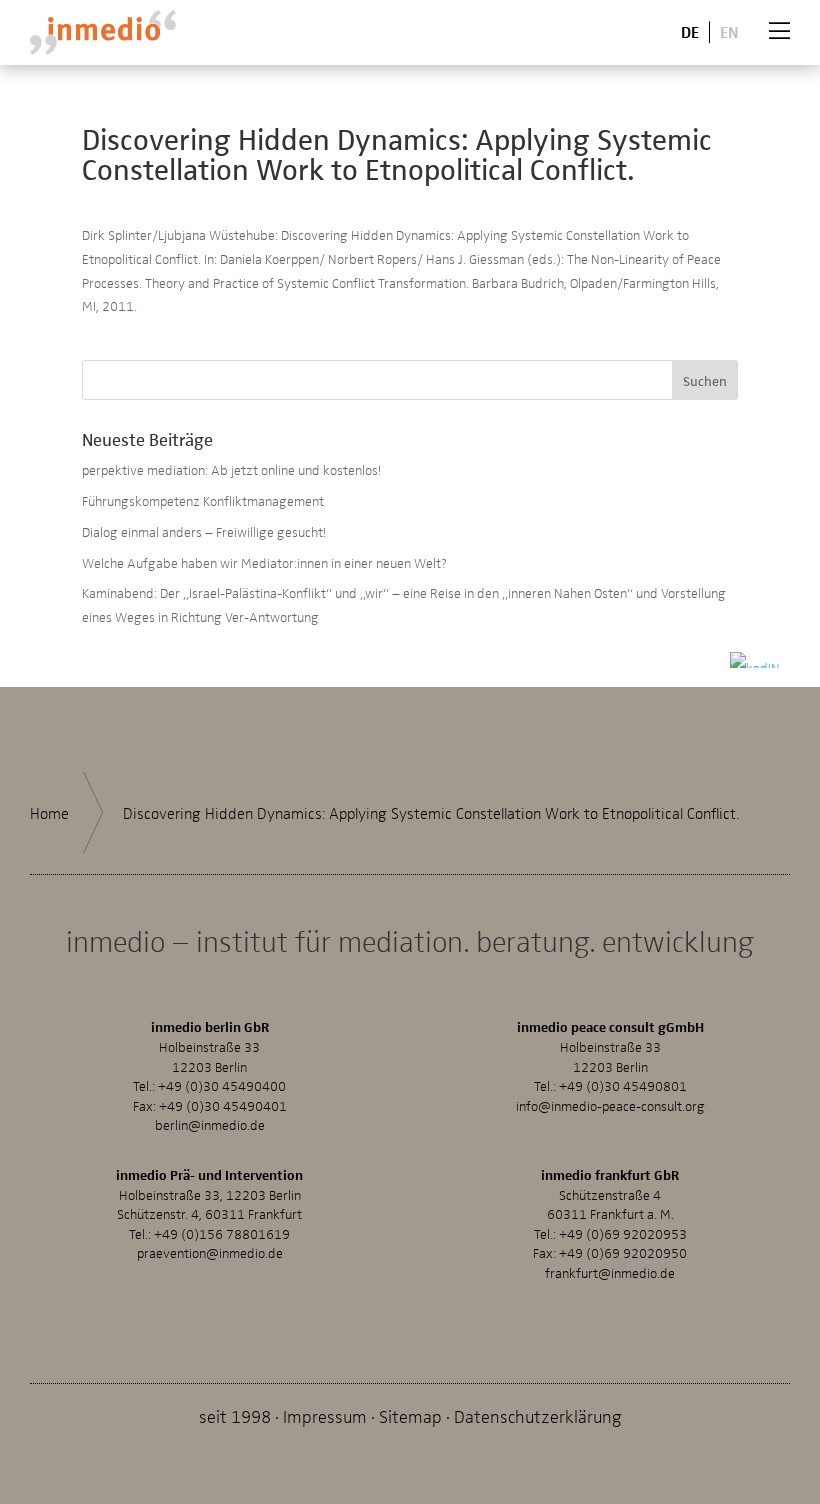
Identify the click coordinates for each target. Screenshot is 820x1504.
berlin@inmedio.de (210, 1124)
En (729, 31)
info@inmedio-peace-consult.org (610, 1105)
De (690, 31)
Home (49, 813)
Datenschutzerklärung (538, 1415)
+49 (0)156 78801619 (222, 1233)
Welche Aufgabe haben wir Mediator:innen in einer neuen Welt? (264, 562)
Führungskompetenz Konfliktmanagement (203, 500)
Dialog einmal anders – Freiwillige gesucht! (204, 531)
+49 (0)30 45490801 (623, 1085)
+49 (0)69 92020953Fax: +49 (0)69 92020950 (610, 1243)
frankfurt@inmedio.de (610, 1272)
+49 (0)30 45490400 (222, 1085)
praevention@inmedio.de (210, 1252)
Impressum (325, 1415)
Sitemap (410, 1415)
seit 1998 (235, 1415)
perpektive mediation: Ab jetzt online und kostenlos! (231, 469)
